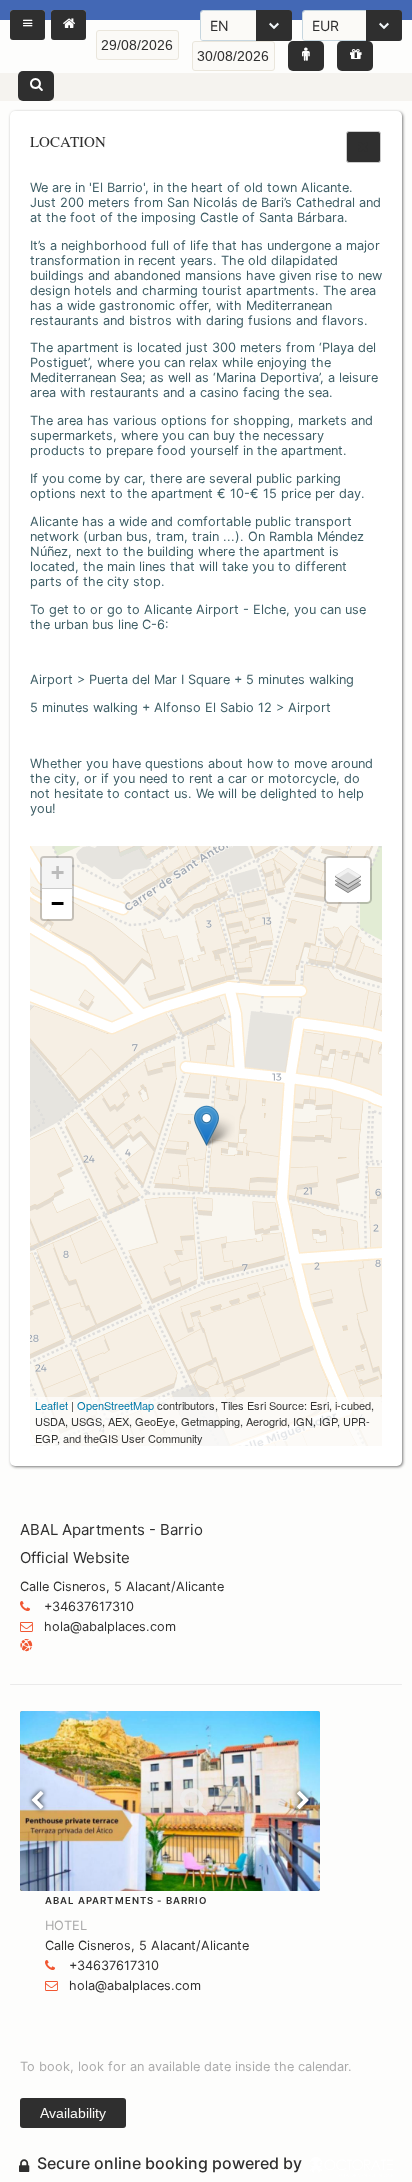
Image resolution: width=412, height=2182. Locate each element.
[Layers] (348, 880)
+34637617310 (89, 1606)
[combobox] (246, 25)
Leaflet (51, 1405)
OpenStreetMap (115, 1405)
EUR (325, 25)
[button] (27, 25)
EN (219, 25)
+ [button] (57, 872)
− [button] (57, 903)
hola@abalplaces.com (110, 1626)
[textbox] (137, 45)
